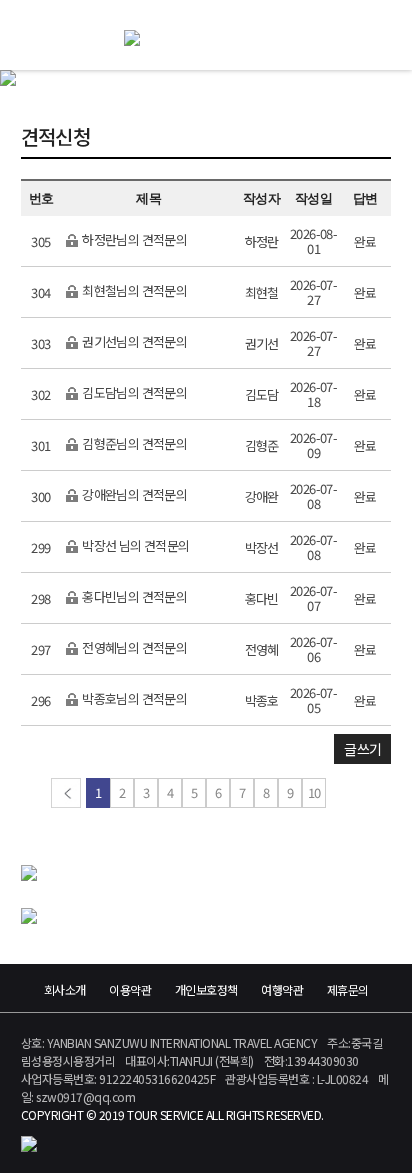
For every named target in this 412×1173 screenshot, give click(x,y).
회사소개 (65, 989)
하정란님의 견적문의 (133, 240)
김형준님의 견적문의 (133, 444)
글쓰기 (362, 749)
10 (314, 792)
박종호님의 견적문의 (133, 699)
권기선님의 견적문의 (133, 342)
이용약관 (130, 989)
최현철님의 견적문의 (133, 291)
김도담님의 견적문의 (133, 393)
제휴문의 (348, 989)
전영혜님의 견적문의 (133, 648)
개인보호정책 (206, 989)
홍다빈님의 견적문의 (133, 597)
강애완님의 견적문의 (133, 495)
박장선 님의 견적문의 (135, 546)
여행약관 (282, 989)
